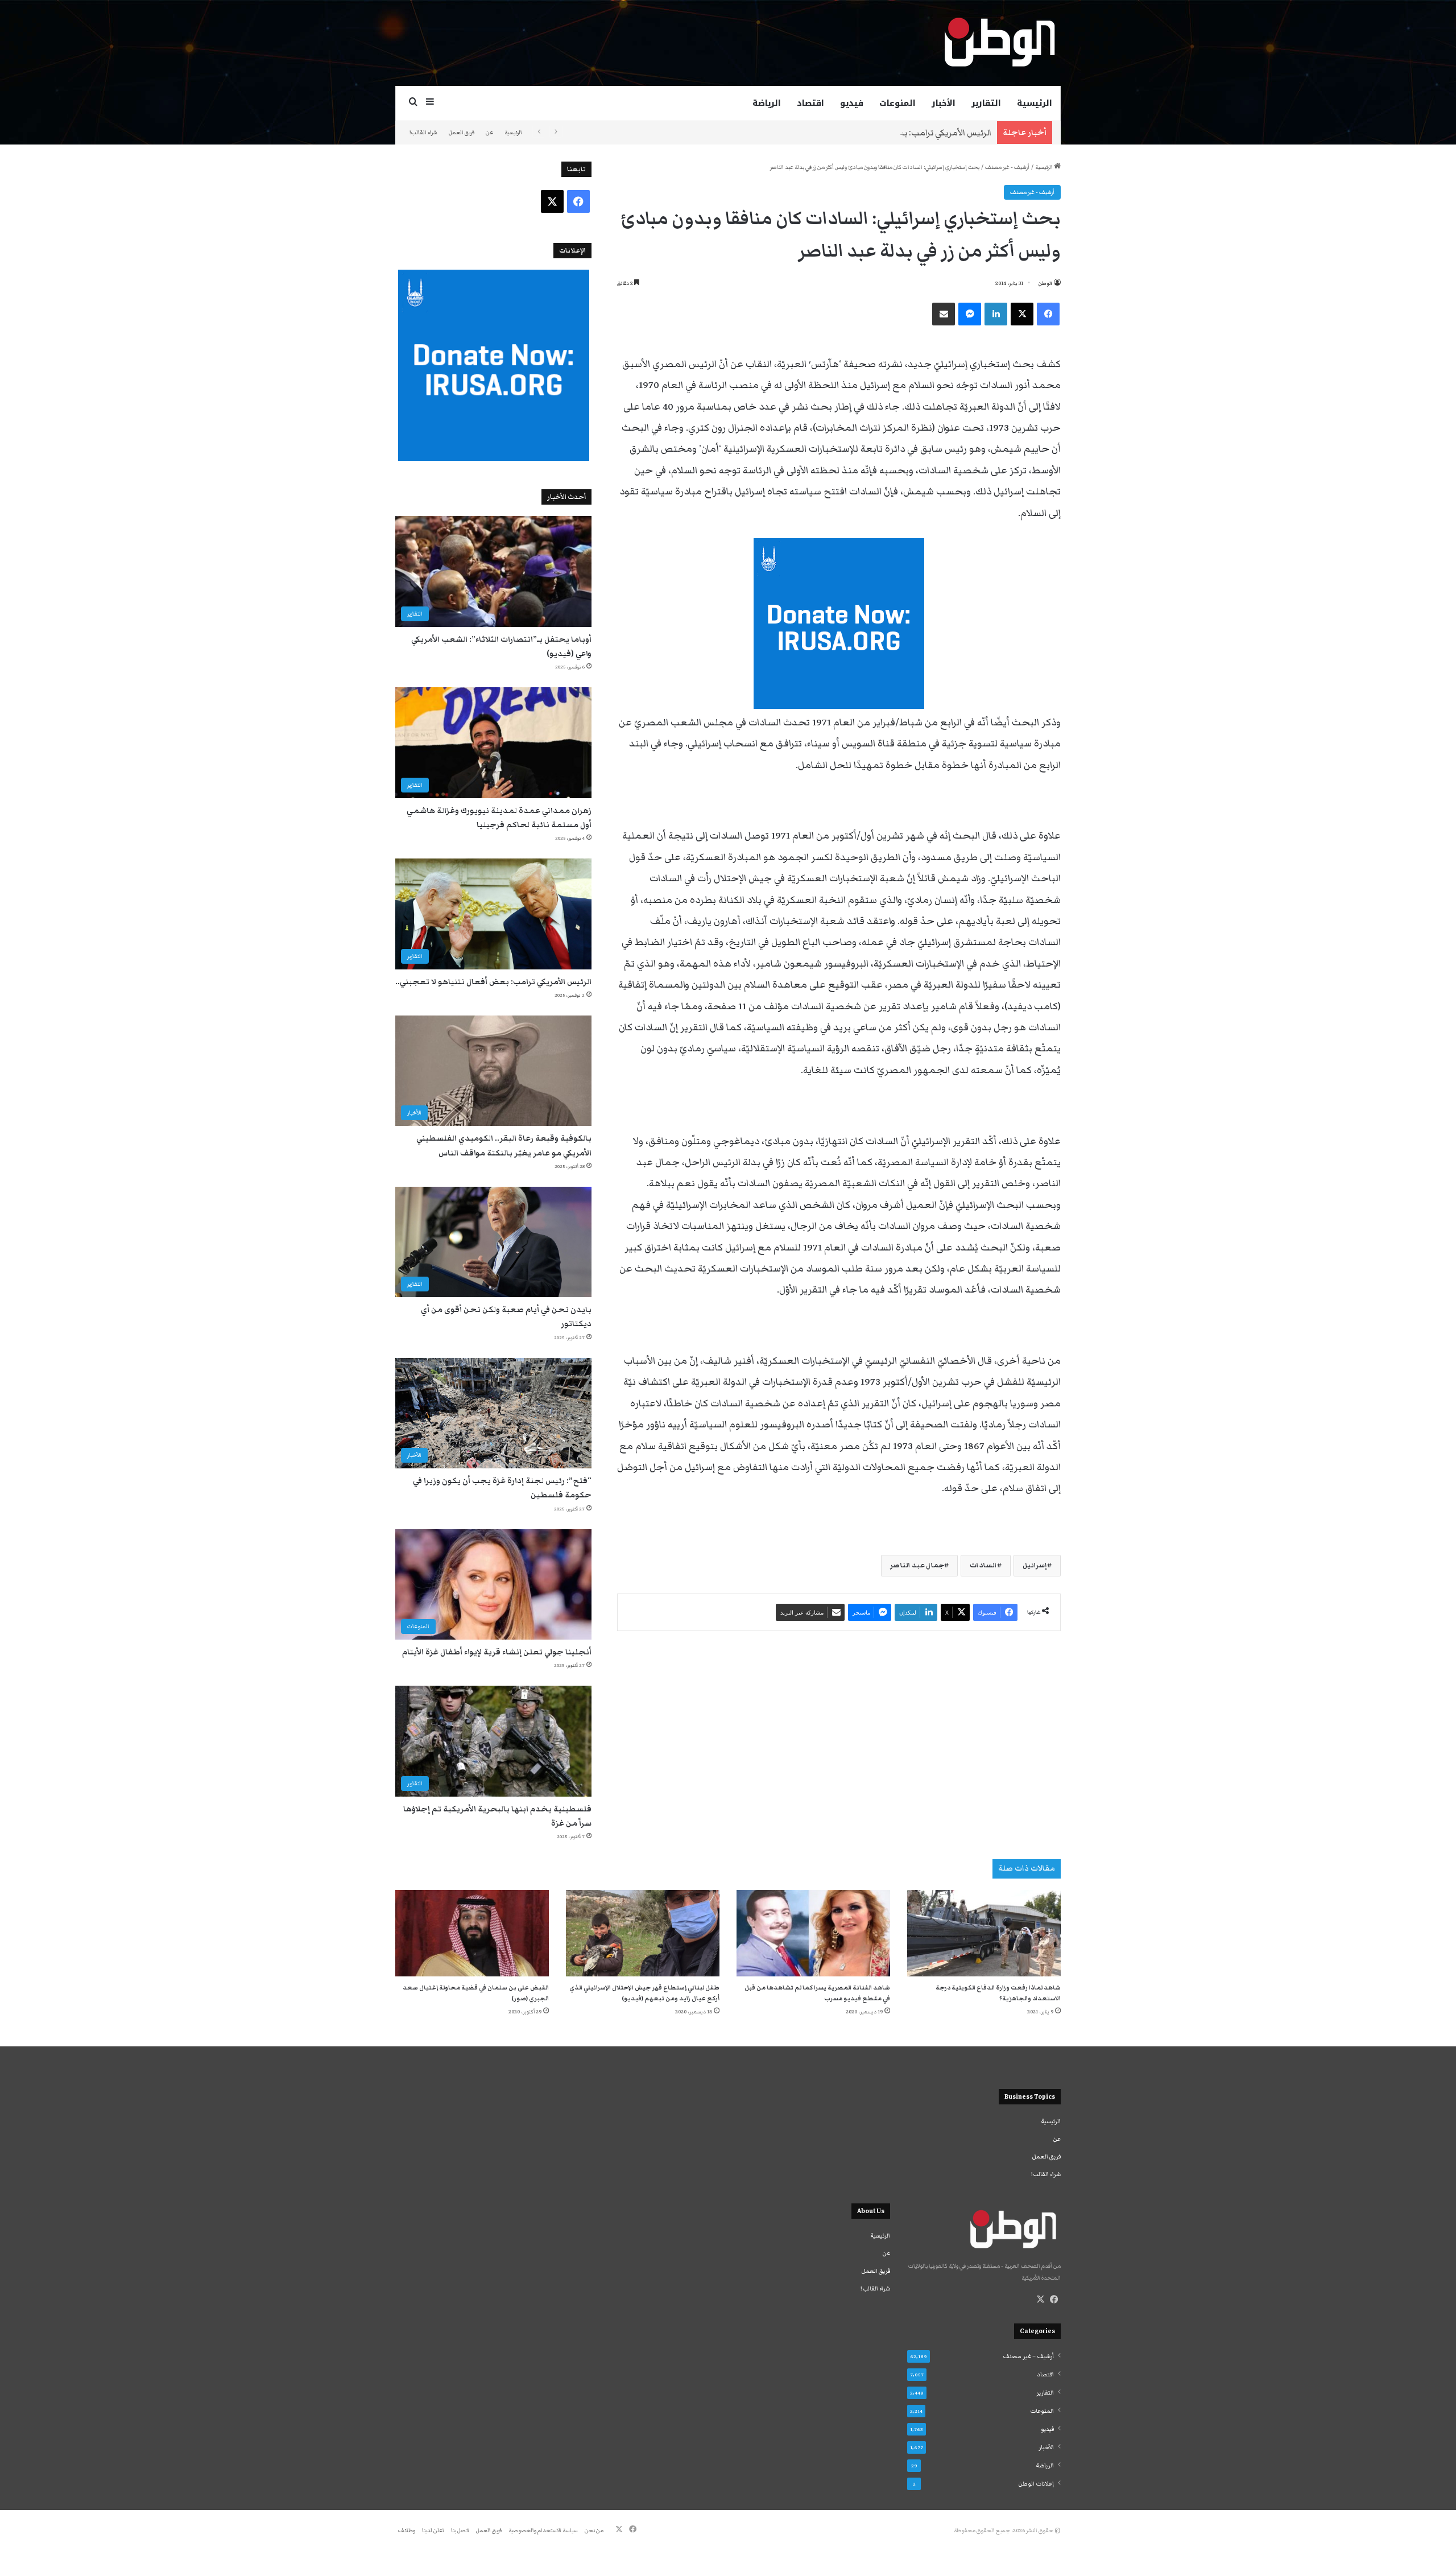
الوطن (1045, 283)
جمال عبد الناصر (917, 1565)
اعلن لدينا (433, 2531)
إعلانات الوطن (1036, 2484)
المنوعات (897, 103)
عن (489, 133)
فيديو (852, 103)
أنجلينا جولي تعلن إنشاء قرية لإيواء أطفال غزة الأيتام (497, 1652)
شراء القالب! (423, 133)
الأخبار (944, 103)
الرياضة (767, 103)
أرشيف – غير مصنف (1028, 2356)
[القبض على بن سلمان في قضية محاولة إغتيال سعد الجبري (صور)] (472, 1933)
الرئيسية (1035, 103)
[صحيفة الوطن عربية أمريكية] (999, 43)
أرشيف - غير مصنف (1007, 167)
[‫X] (1040, 2300)
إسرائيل (1035, 1565)
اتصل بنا (460, 2531)
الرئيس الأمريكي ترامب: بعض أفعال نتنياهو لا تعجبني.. (890, 133)
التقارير (986, 103)
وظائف (407, 2531)
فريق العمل (462, 133)
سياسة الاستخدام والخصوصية (543, 2531)
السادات (983, 1565)
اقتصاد (810, 103)
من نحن (594, 2531)
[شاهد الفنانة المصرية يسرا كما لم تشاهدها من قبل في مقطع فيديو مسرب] (813, 1933)
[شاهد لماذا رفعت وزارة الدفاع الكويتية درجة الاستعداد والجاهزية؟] (984, 1933)
